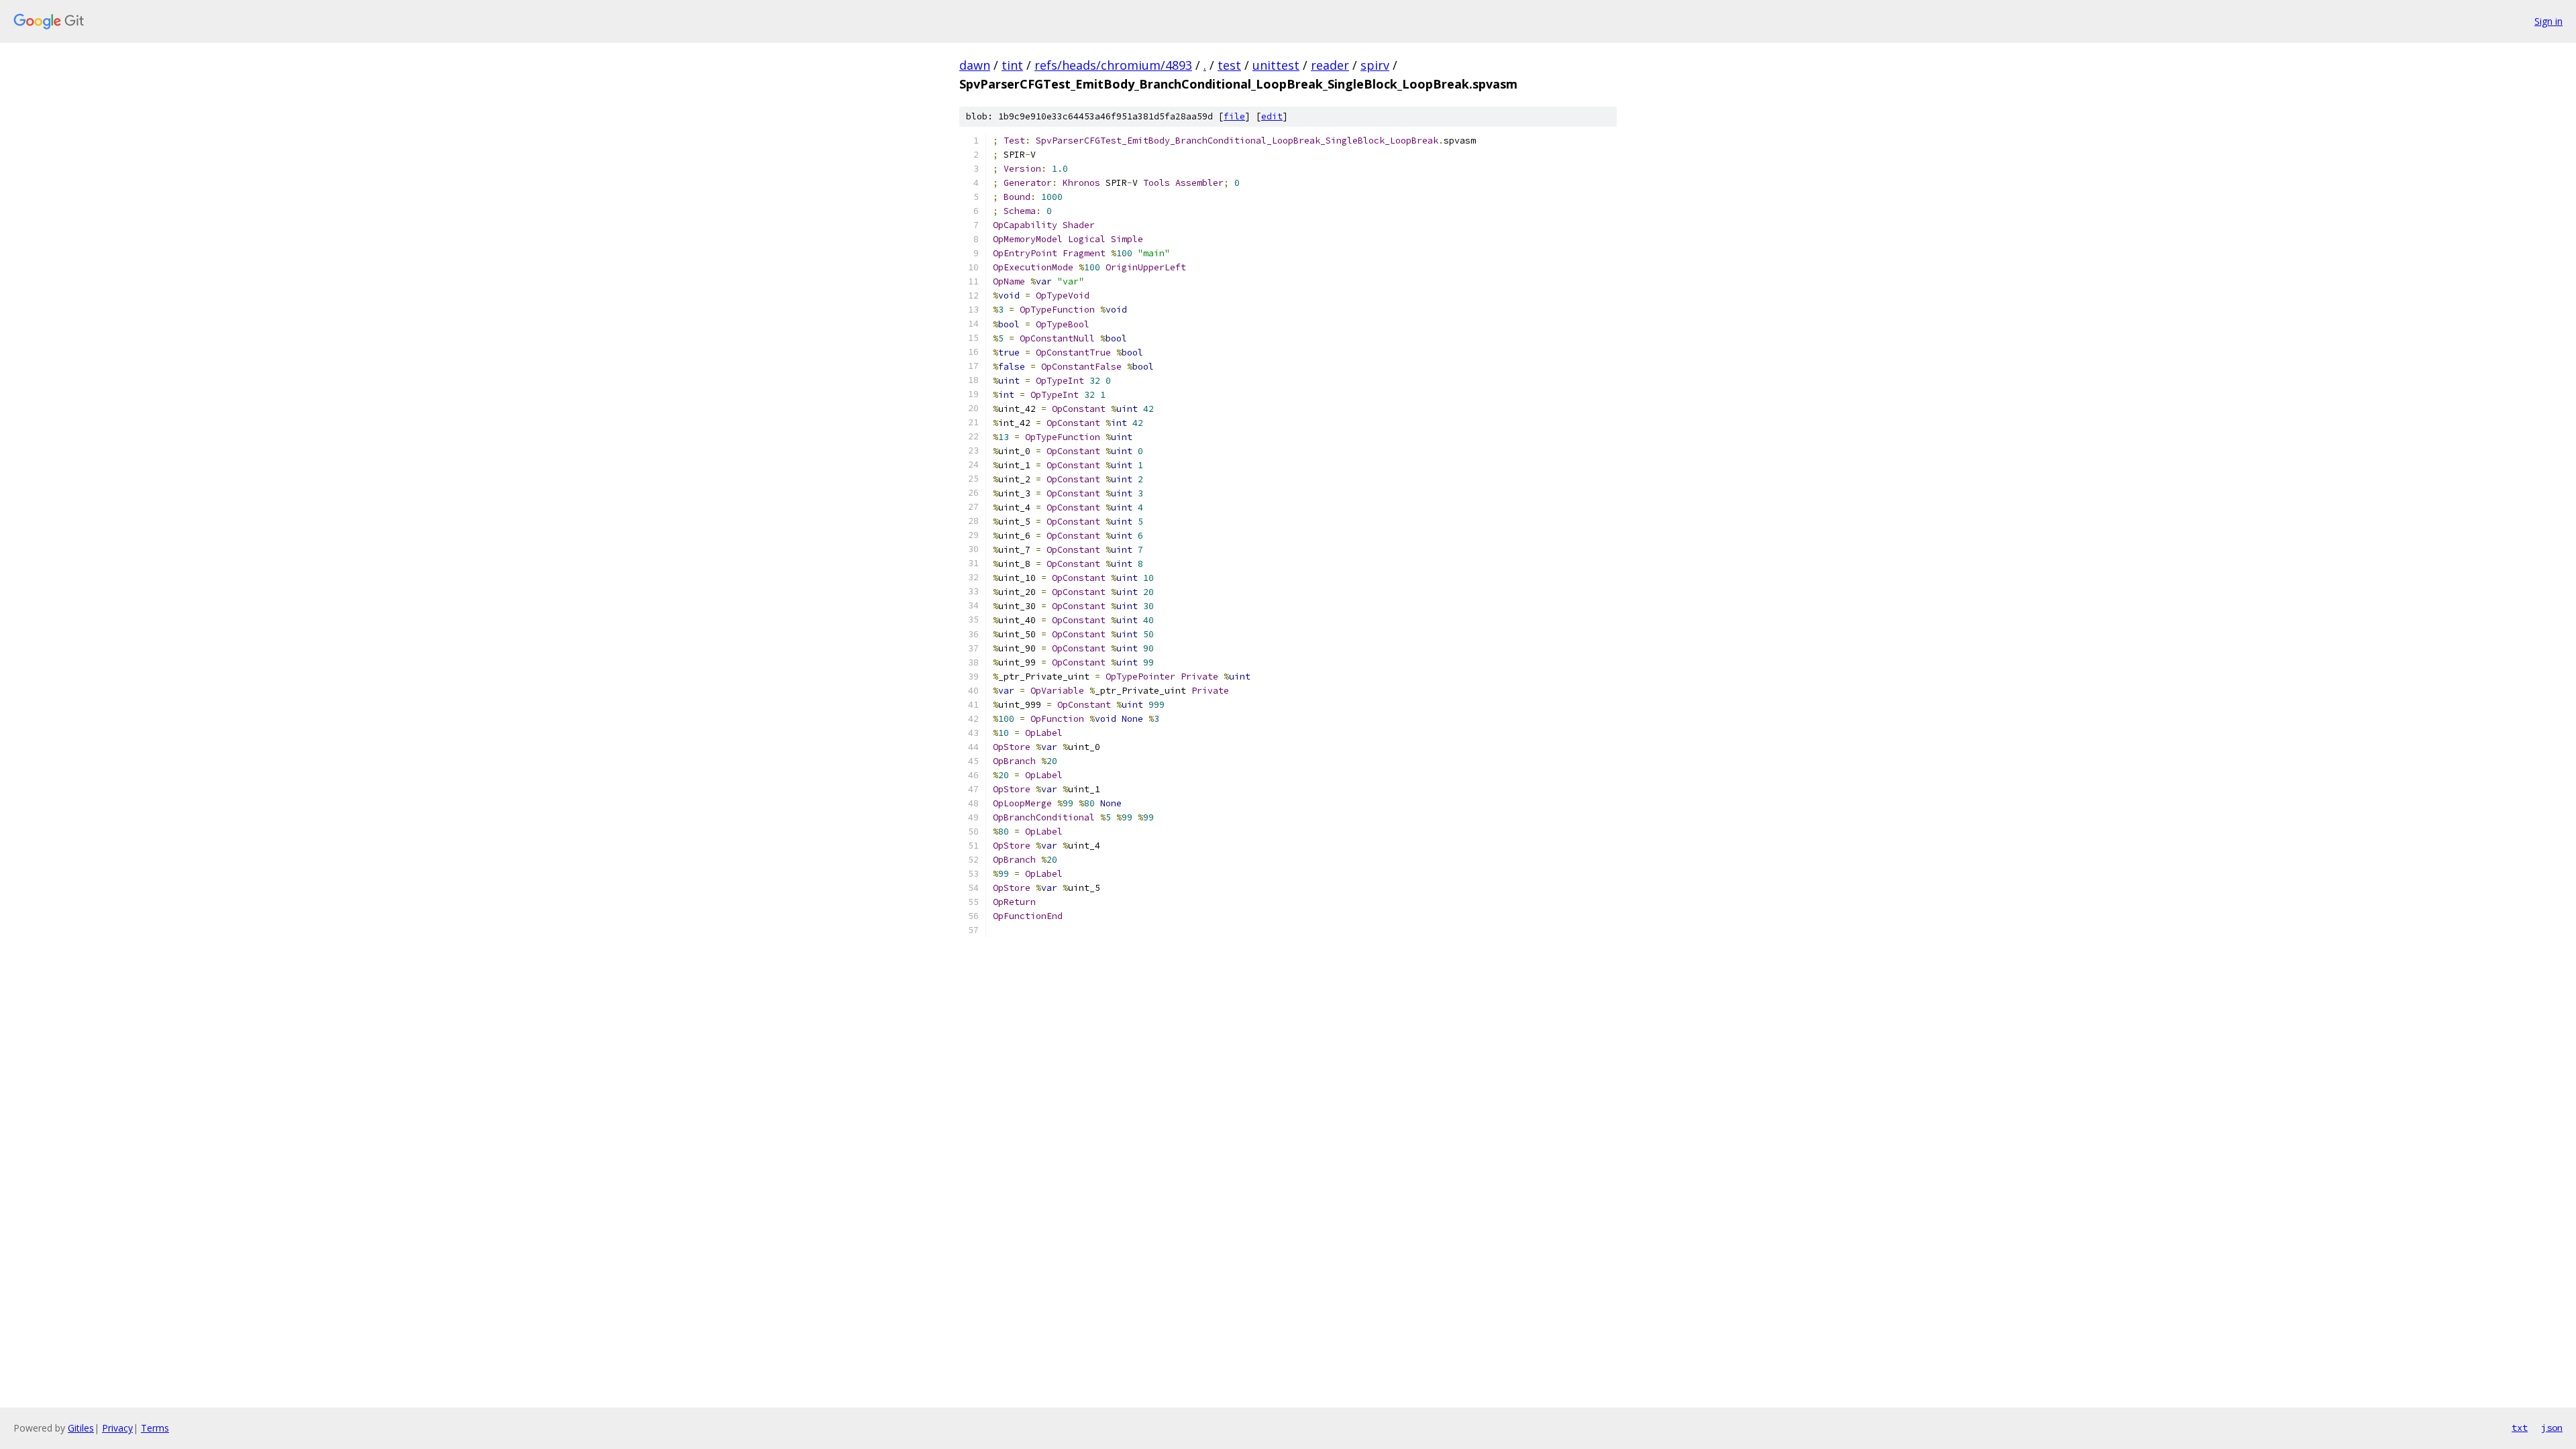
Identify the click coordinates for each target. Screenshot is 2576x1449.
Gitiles (81, 1428)
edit (1272, 116)
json (2552, 1428)
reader (1330, 65)
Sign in (2548, 21)
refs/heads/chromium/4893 (1113, 65)
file (1234, 116)
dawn (975, 65)
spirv (1375, 65)
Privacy (117, 1428)
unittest (1276, 65)
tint (1012, 65)
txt (2520, 1428)
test (1229, 65)
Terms (155, 1428)
